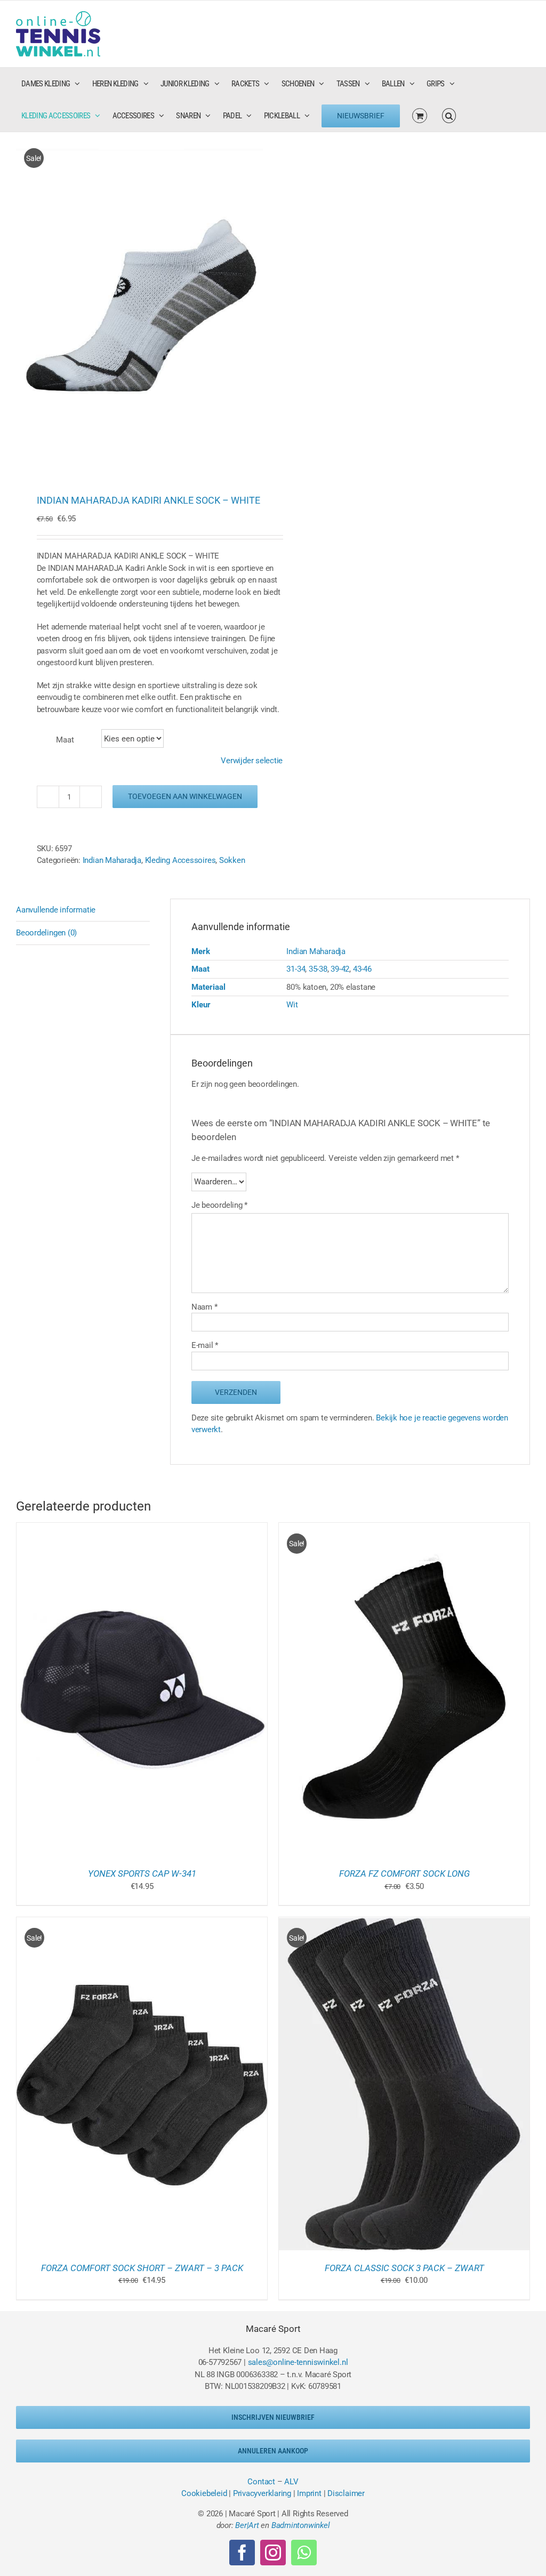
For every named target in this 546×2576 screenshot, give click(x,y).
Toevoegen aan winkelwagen (185, 796)
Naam (204, 1307)
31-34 (296, 969)
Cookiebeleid (204, 2493)
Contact (261, 2482)
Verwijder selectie (252, 761)
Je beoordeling (219, 1205)
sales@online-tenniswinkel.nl (298, 2362)
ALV (291, 2482)
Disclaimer (346, 2493)
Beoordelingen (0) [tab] (46, 933)
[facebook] (242, 2553)
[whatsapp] (304, 2553)
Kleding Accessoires (180, 860)
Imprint (309, 2493)
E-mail (205, 1345)
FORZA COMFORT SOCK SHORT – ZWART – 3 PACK (142, 2268)
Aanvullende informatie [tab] (56, 910)
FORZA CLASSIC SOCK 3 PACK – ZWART (404, 2268)
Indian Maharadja (112, 860)
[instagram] (273, 2553)
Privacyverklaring (262, 2493)
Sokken (232, 860)
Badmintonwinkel (301, 2525)
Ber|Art (247, 2525)
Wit (292, 1005)
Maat (65, 740)
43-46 (362, 969)
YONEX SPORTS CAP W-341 (142, 1874)
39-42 (340, 969)
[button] (449, 116)
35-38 (318, 969)
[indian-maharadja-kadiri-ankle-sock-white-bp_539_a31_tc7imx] (139, 302)
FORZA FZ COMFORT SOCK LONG (404, 1874)
